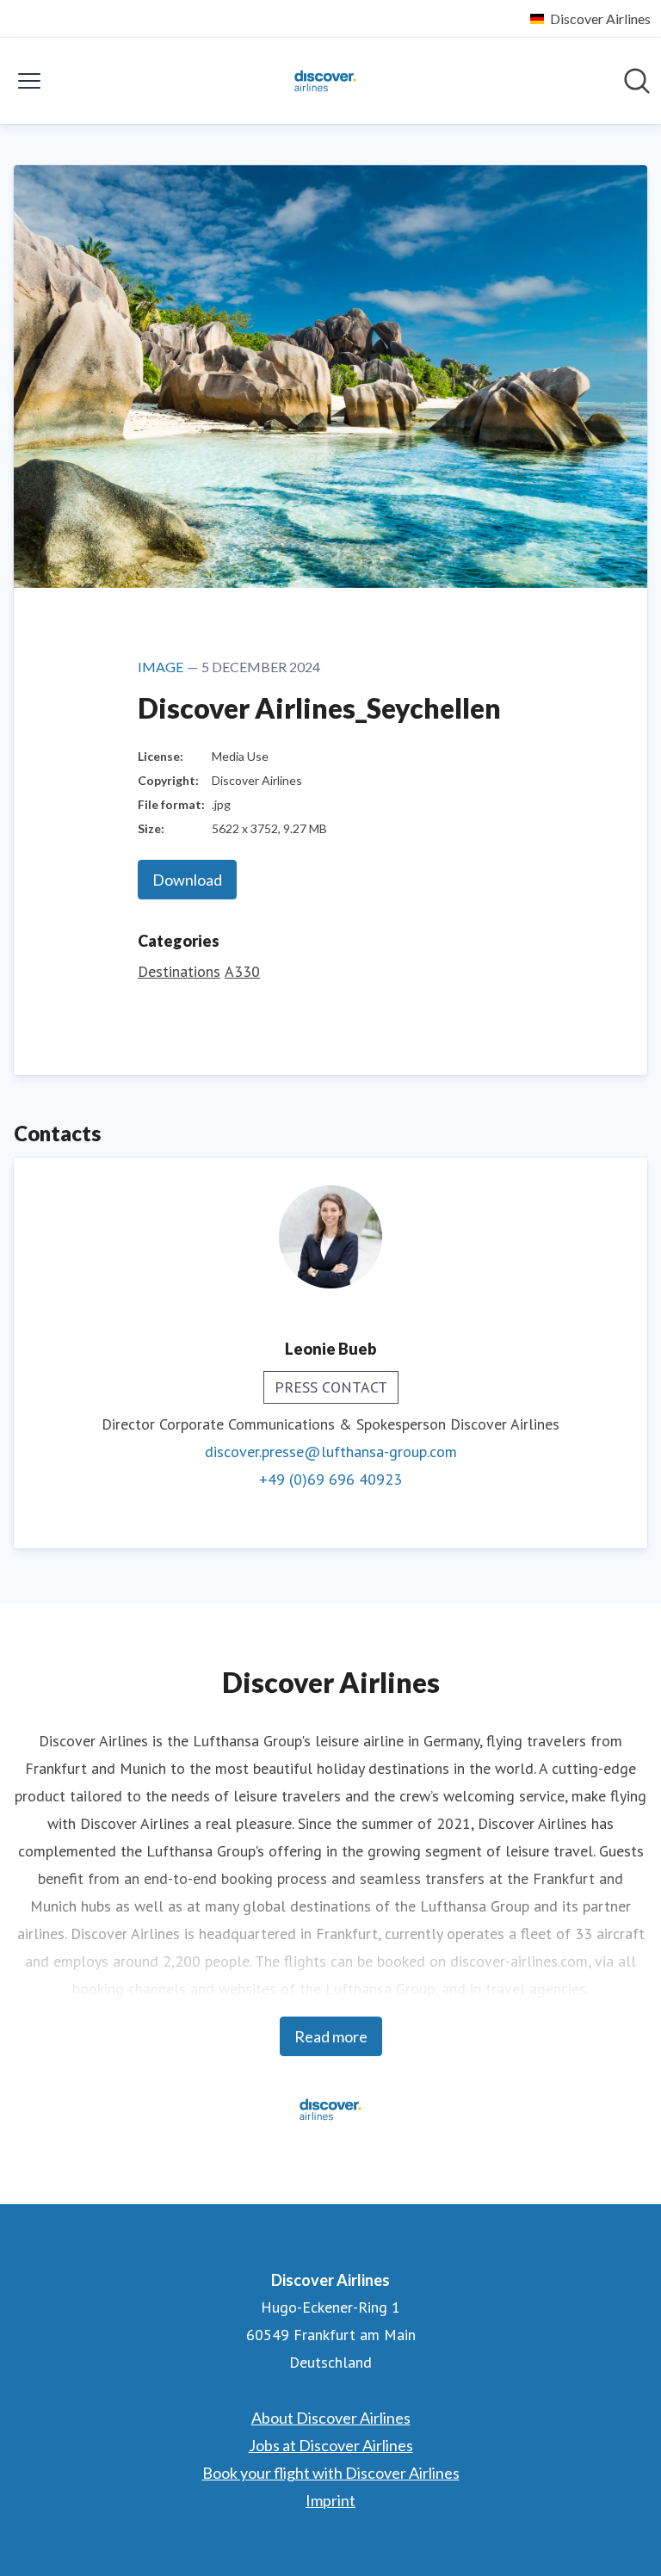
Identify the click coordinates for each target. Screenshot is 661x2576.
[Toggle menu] (29, 81)
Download (187, 880)
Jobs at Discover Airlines (331, 2445)
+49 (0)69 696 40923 (330, 1479)
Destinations (179, 971)
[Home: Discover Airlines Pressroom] (325, 81)
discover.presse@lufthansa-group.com (331, 1452)
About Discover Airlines (331, 2418)
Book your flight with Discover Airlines (331, 2473)
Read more (331, 2036)
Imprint (330, 2500)
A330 (242, 971)
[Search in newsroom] (637, 81)
